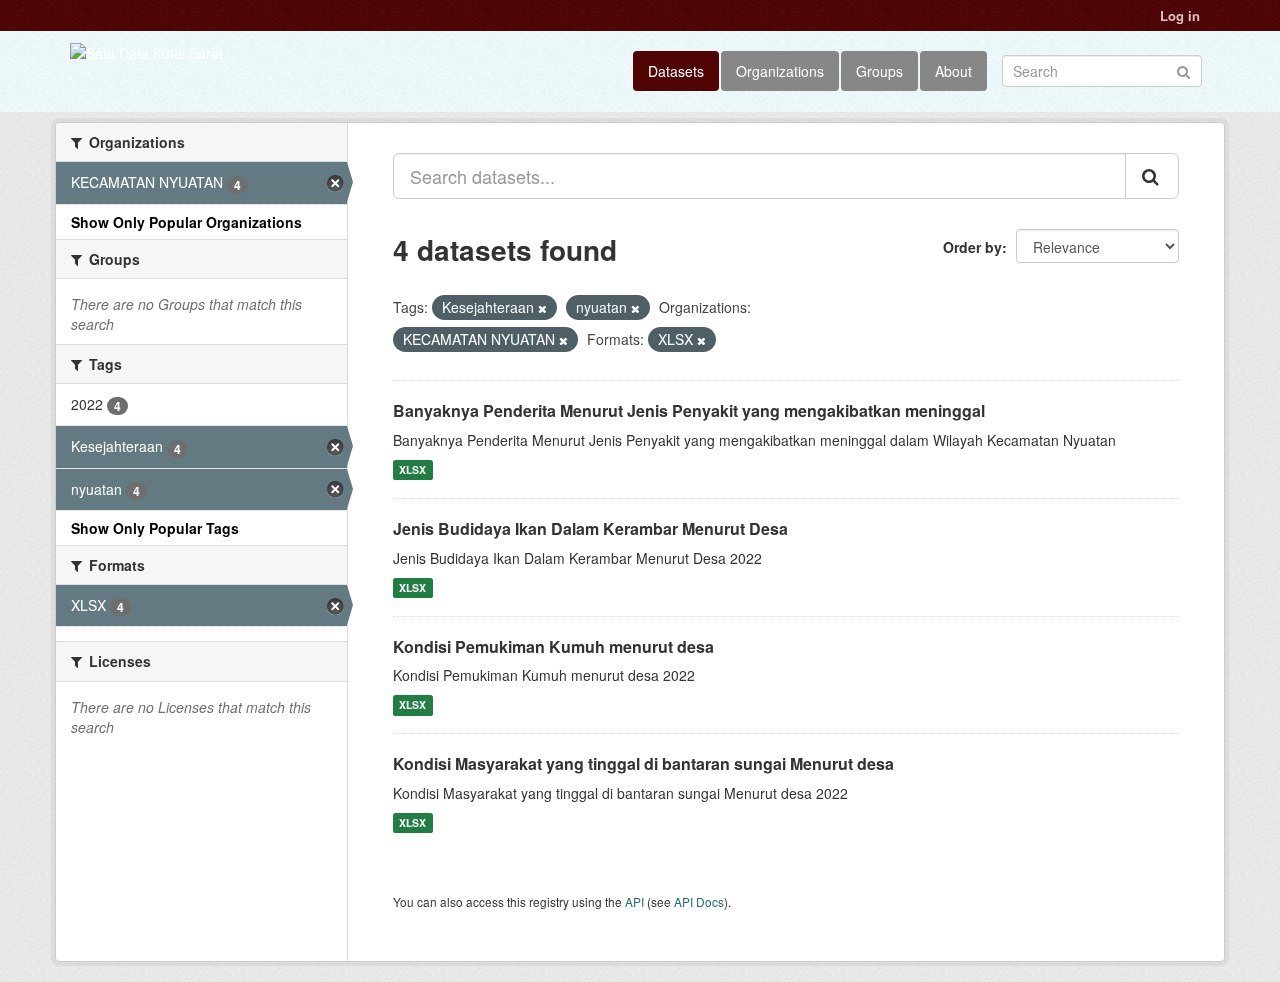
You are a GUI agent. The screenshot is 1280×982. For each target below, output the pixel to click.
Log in (1180, 15)
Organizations (780, 71)
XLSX (412, 469)
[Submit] (1183, 69)
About (953, 71)
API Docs (699, 901)
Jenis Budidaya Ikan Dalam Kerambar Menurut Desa (590, 528)
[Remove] (542, 308)
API (634, 901)
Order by (972, 247)
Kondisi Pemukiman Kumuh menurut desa (553, 646)
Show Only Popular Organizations (186, 222)
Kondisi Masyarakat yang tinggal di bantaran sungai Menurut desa (643, 763)
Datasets (676, 71)
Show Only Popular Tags (155, 528)
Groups (879, 71)
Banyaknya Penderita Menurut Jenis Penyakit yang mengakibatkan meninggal (689, 410)
